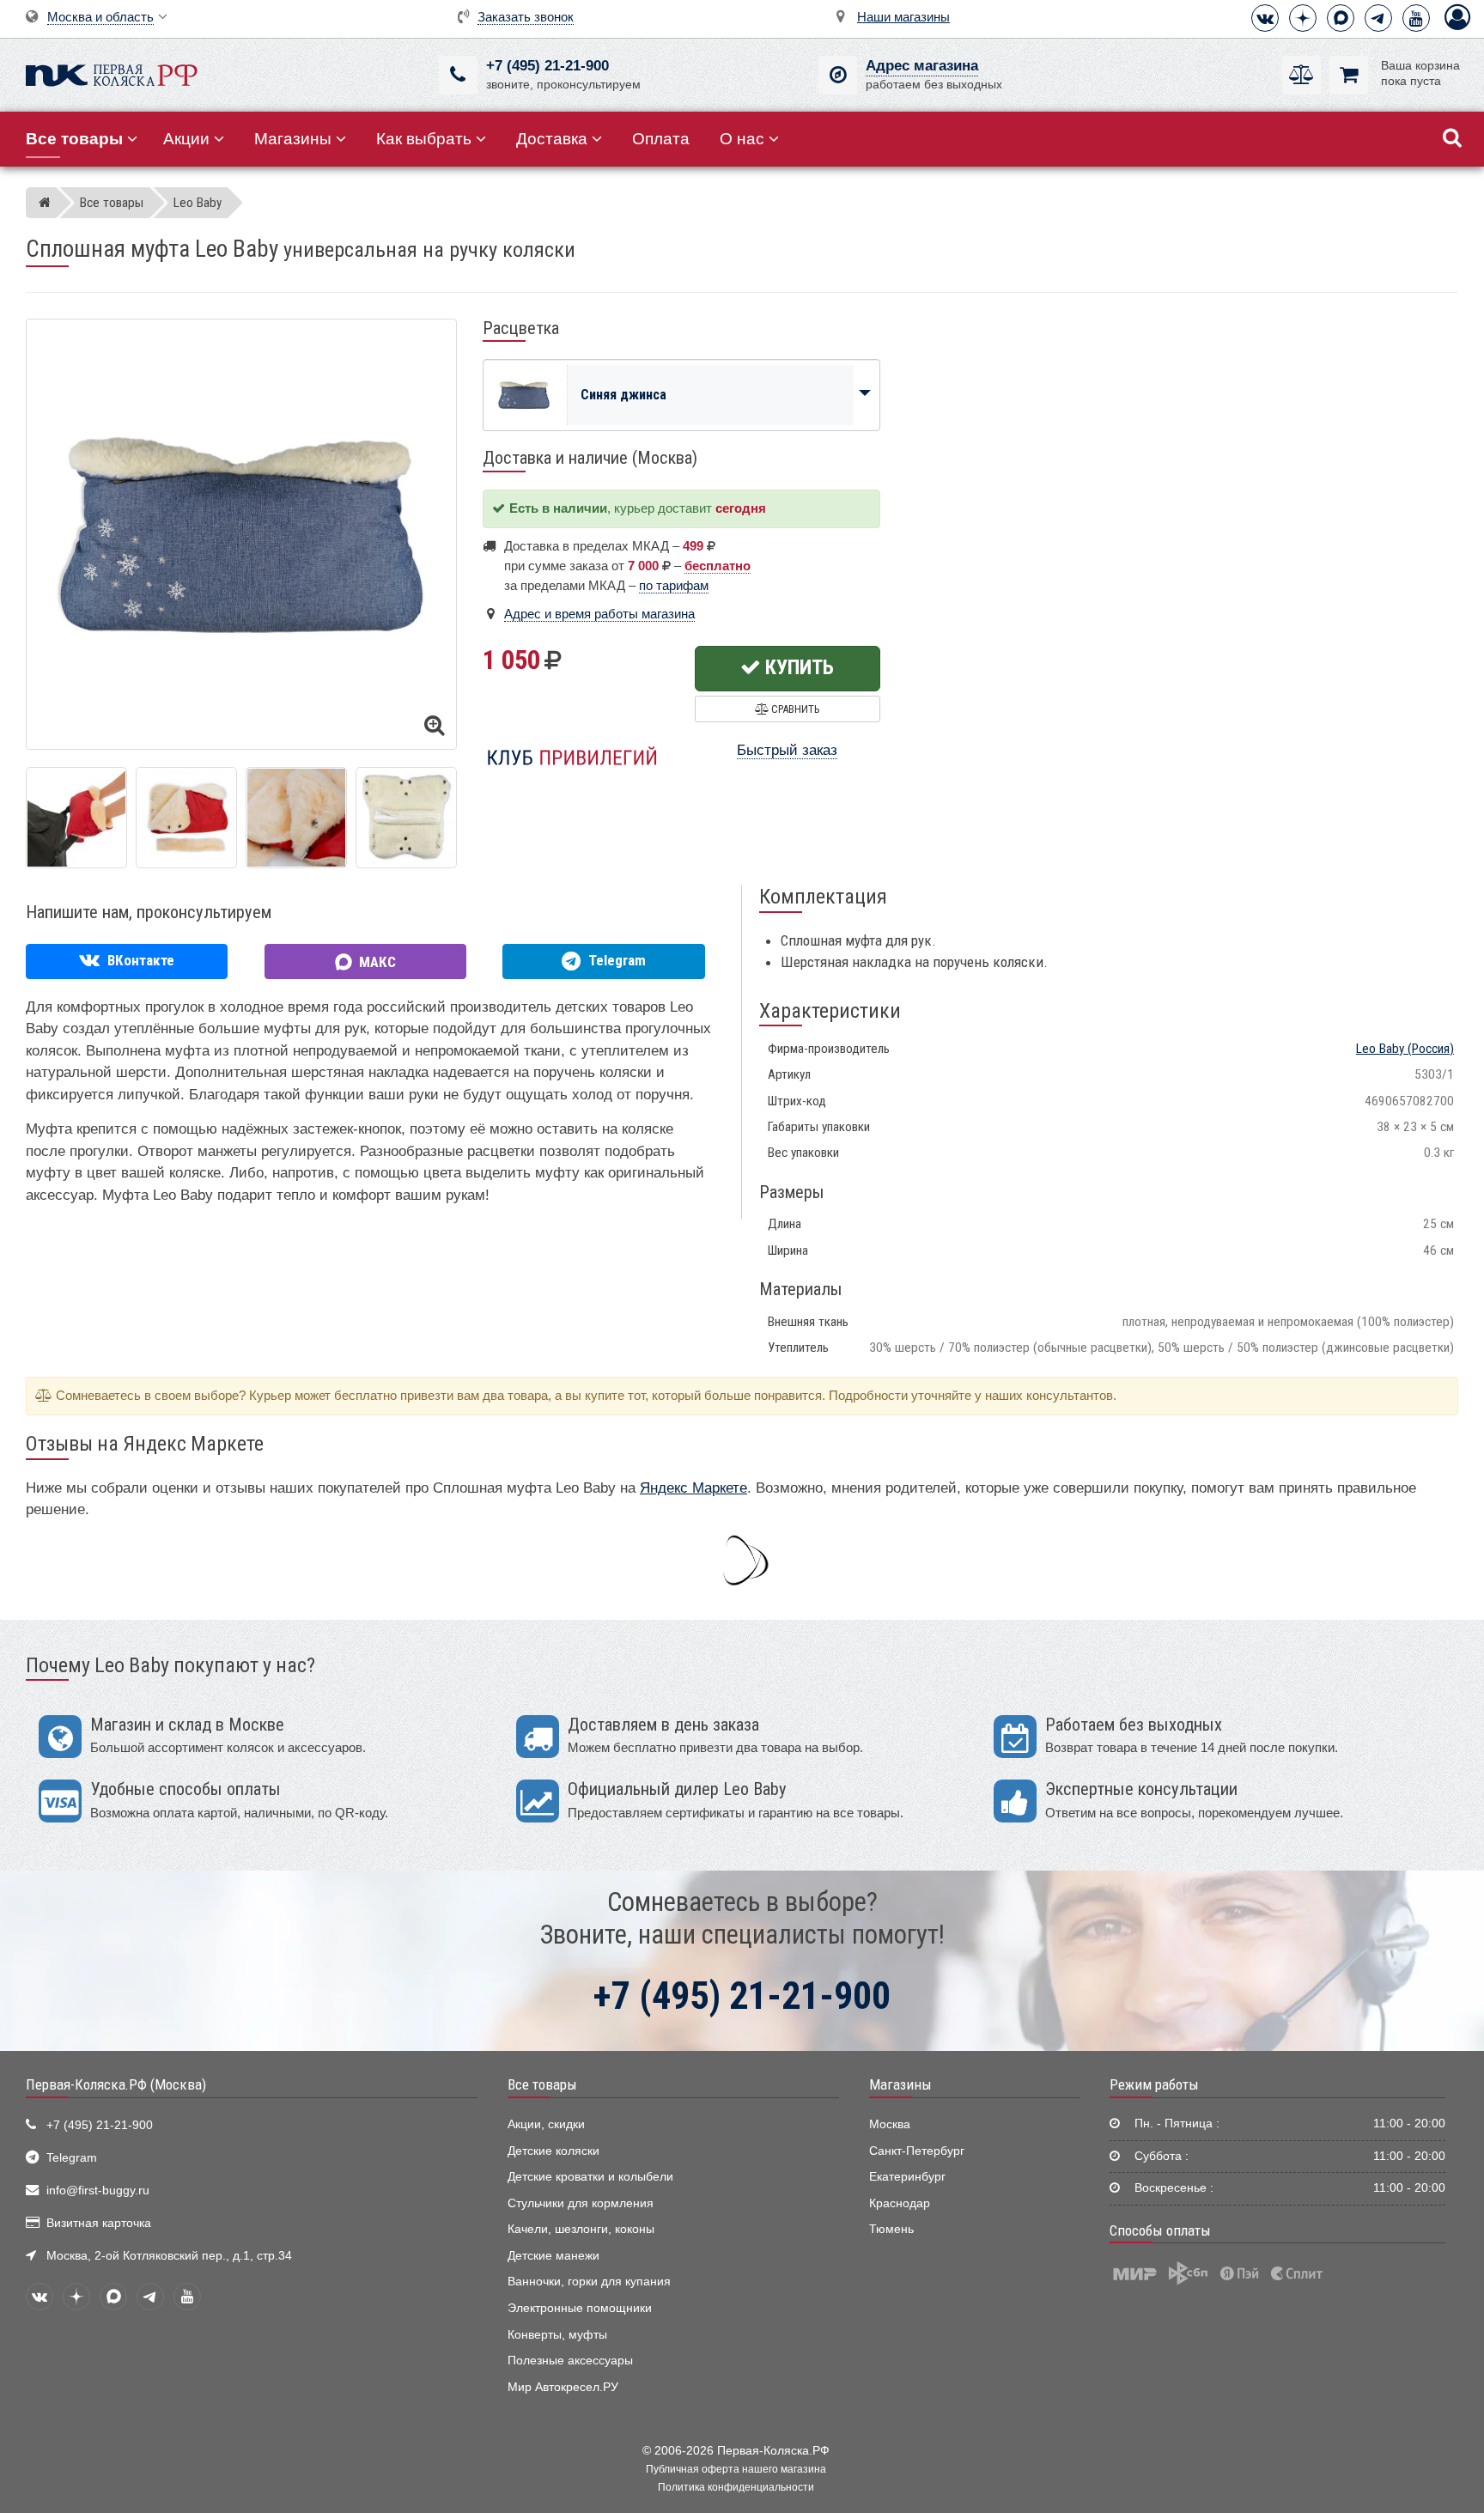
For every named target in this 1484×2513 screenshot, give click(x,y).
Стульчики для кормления (581, 2203)
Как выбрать (424, 139)
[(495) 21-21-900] (458, 75)
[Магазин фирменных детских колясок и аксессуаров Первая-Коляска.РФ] (112, 73)
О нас (742, 139)
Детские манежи (553, 2256)
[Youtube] (1416, 18)
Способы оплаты (1160, 2230)
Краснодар (900, 2203)
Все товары (542, 2084)
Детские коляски (553, 2151)
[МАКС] (1341, 18)
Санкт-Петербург (917, 2151)
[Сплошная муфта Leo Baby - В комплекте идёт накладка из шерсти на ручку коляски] (186, 817)
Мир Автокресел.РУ (563, 2387)
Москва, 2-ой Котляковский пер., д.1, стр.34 (169, 2256)
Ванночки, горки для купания (589, 2282)
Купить (797, 667)
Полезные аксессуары (570, 2361)
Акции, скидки (546, 2124)
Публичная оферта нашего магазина (736, 2469)
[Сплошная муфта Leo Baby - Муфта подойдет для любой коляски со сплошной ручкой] (76, 817)
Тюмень (891, 2229)
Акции (186, 139)
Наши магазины (903, 17)
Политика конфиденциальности (736, 2487)
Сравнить (794, 709)
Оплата (661, 139)
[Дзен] (1303, 18)
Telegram (72, 2158)
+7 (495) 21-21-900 (547, 66)
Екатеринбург (907, 2177)
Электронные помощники (580, 2308)
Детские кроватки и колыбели (590, 2177)
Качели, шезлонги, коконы (581, 2229)
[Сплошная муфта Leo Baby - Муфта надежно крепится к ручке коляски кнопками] (406, 817)
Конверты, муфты (557, 2335)
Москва (890, 2124)
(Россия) (1405, 1049)
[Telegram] (1378, 18)
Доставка (552, 139)
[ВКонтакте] (1265, 18)
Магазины (293, 139)
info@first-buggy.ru (98, 2191)
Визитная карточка (99, 2223)
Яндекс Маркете (693, 1488)
